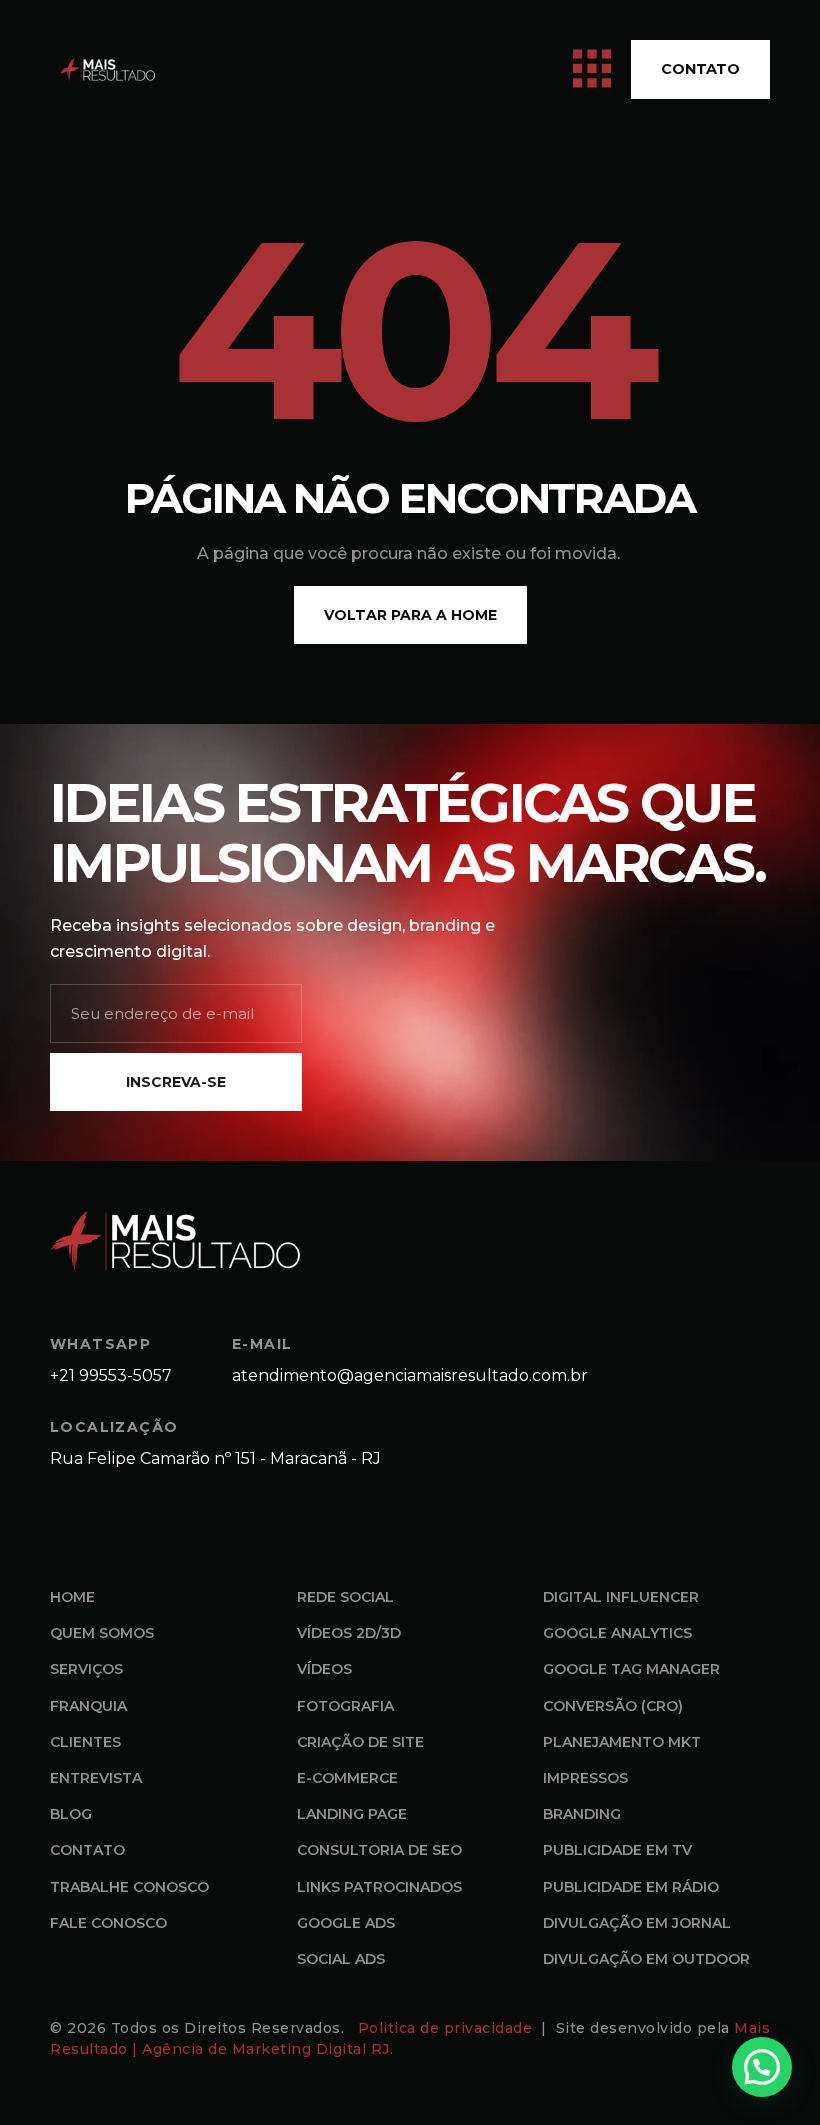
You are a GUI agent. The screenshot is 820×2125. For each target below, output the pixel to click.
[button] (762, 2067)
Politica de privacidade (447, 2028)
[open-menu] (592, 69)
